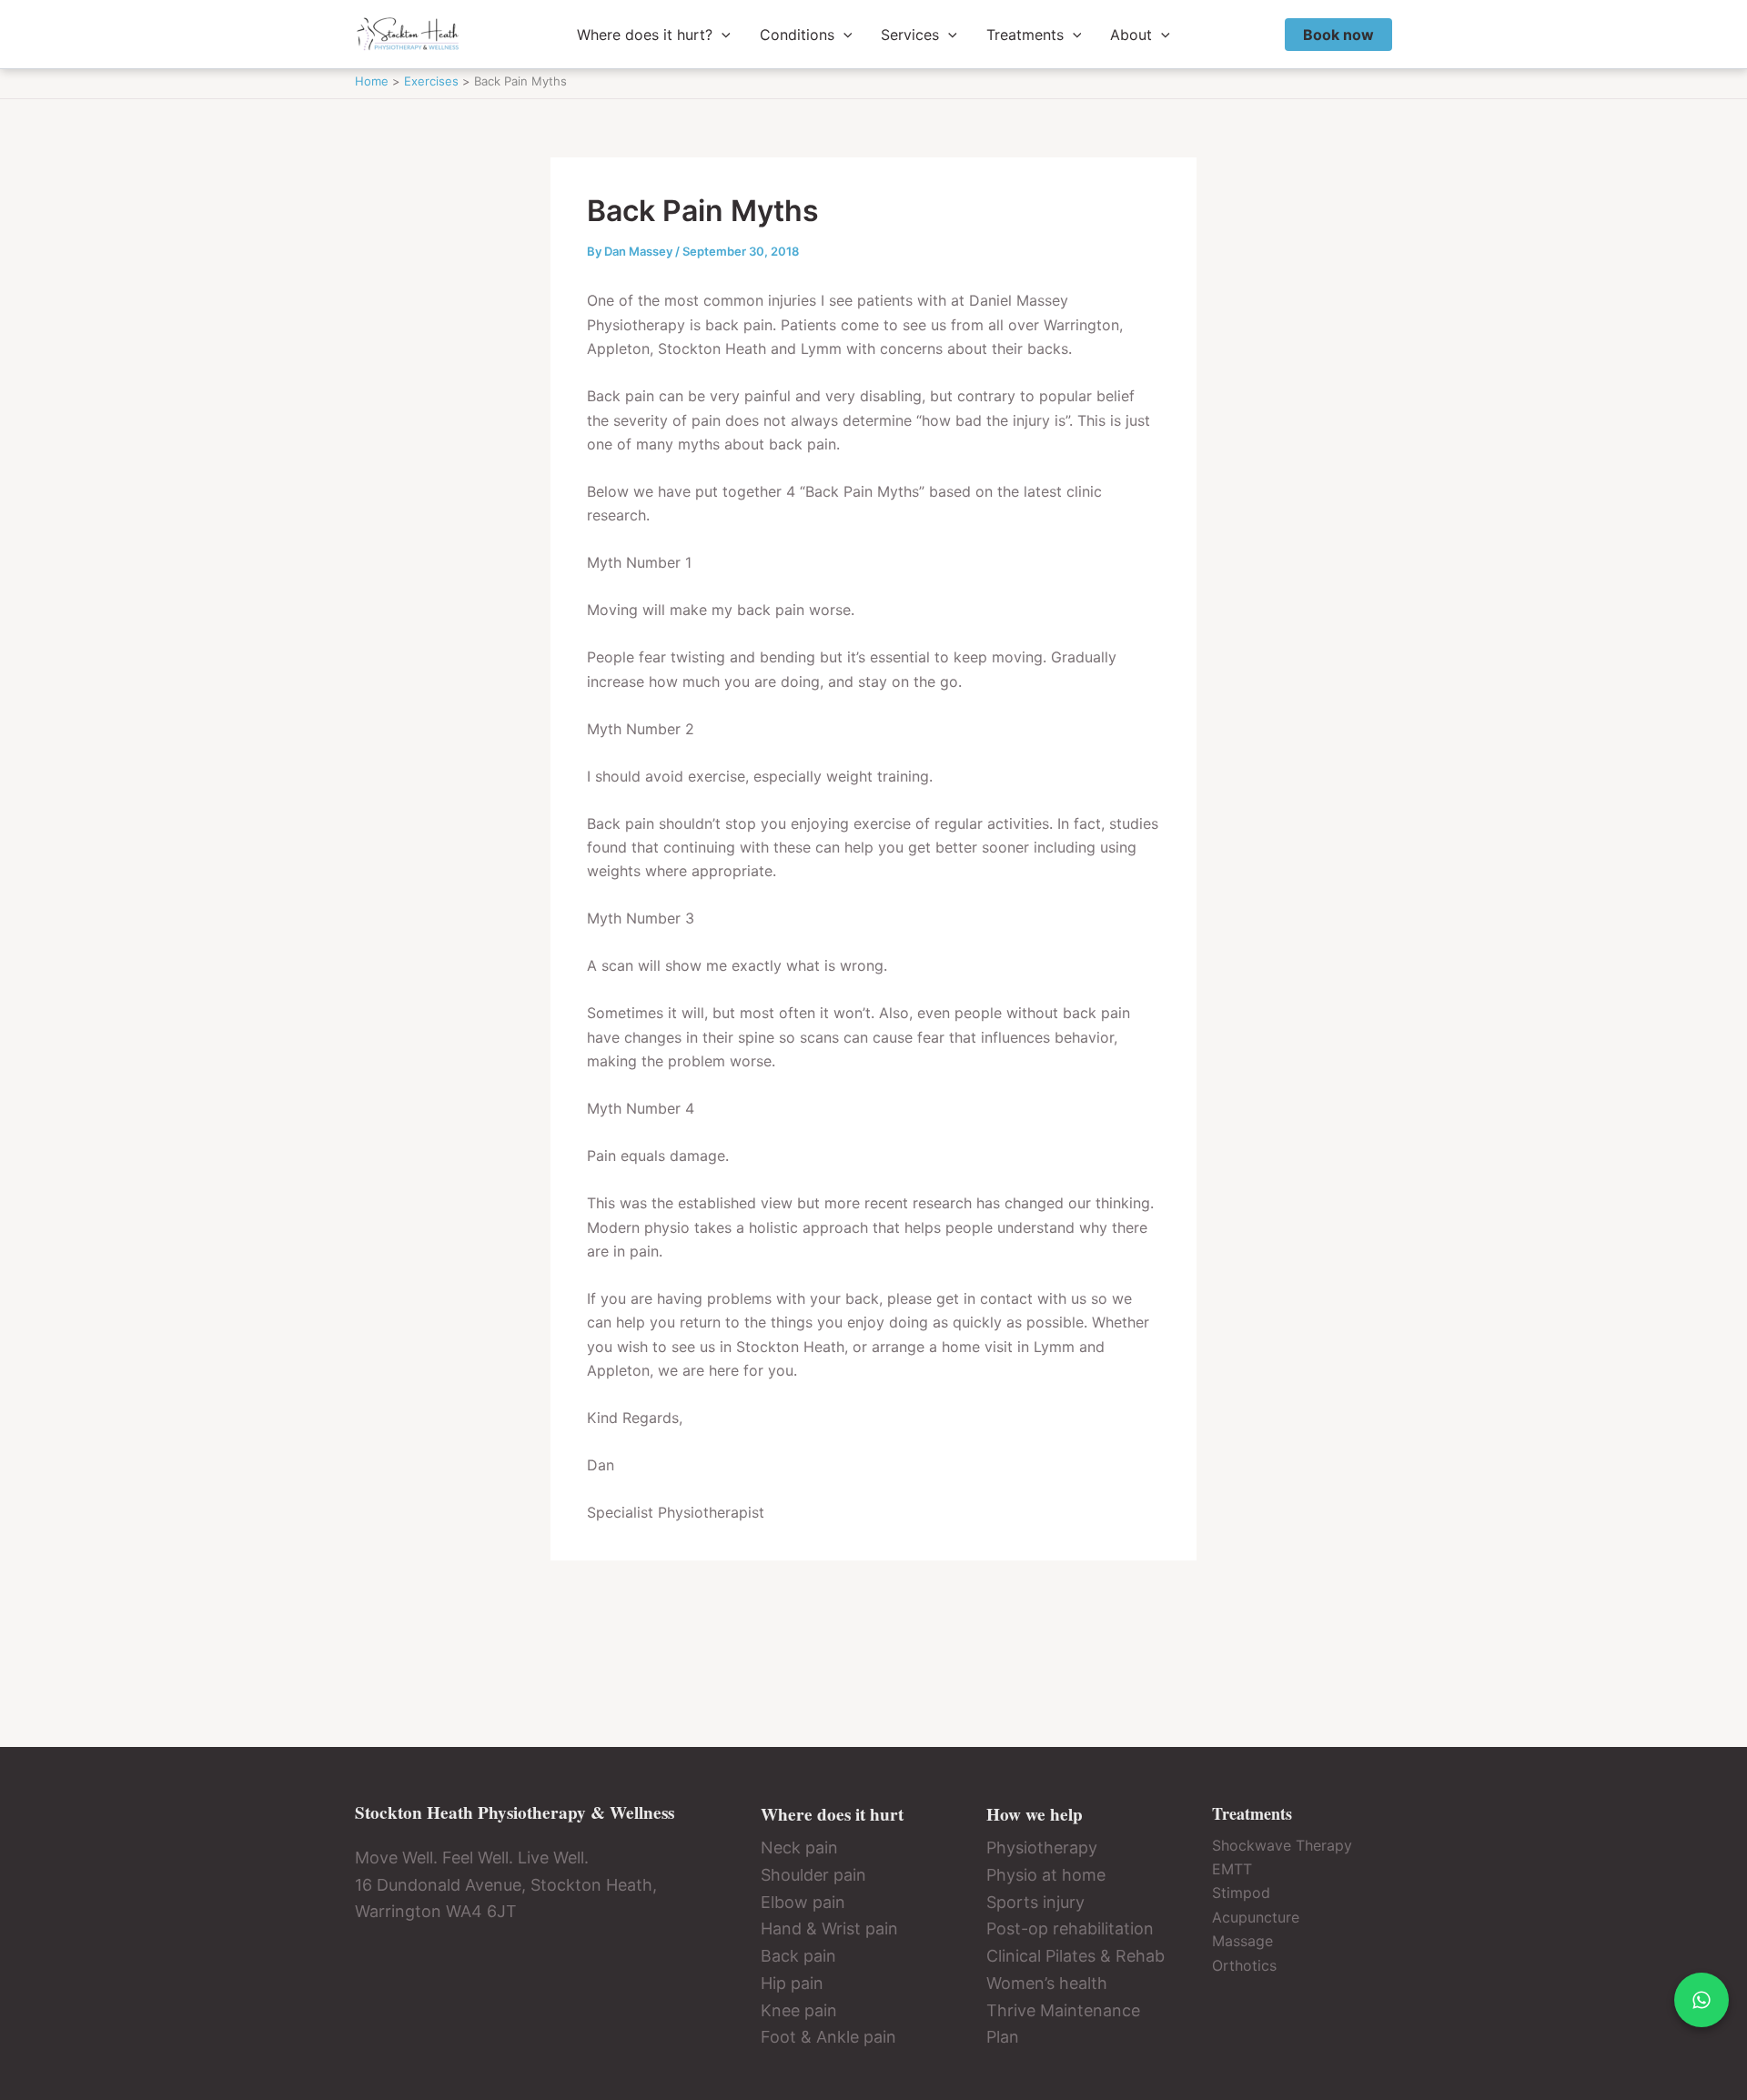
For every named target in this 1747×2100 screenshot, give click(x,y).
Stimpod (1241, 1893)
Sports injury (1035, 1902)
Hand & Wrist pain (829, 1928)
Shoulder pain (813, 1875)
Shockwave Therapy (1282, 1845)
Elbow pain (803, 1902)
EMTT (1232, 1869)
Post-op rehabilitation (1070, 1928)
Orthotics (1244, 1965)
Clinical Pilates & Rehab (1075, 1956)
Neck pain (799, 1848)
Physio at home (1046, 1875)
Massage (1242, 1941)
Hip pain (792, 1983)
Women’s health (1047, 1983)
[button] (722, 35)
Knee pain (799, 2010)
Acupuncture (1256, 1917)
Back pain (798, 1956)
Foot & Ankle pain (828, 2037)
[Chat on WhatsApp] (1702, 2000)
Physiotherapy (1042, 1848)
